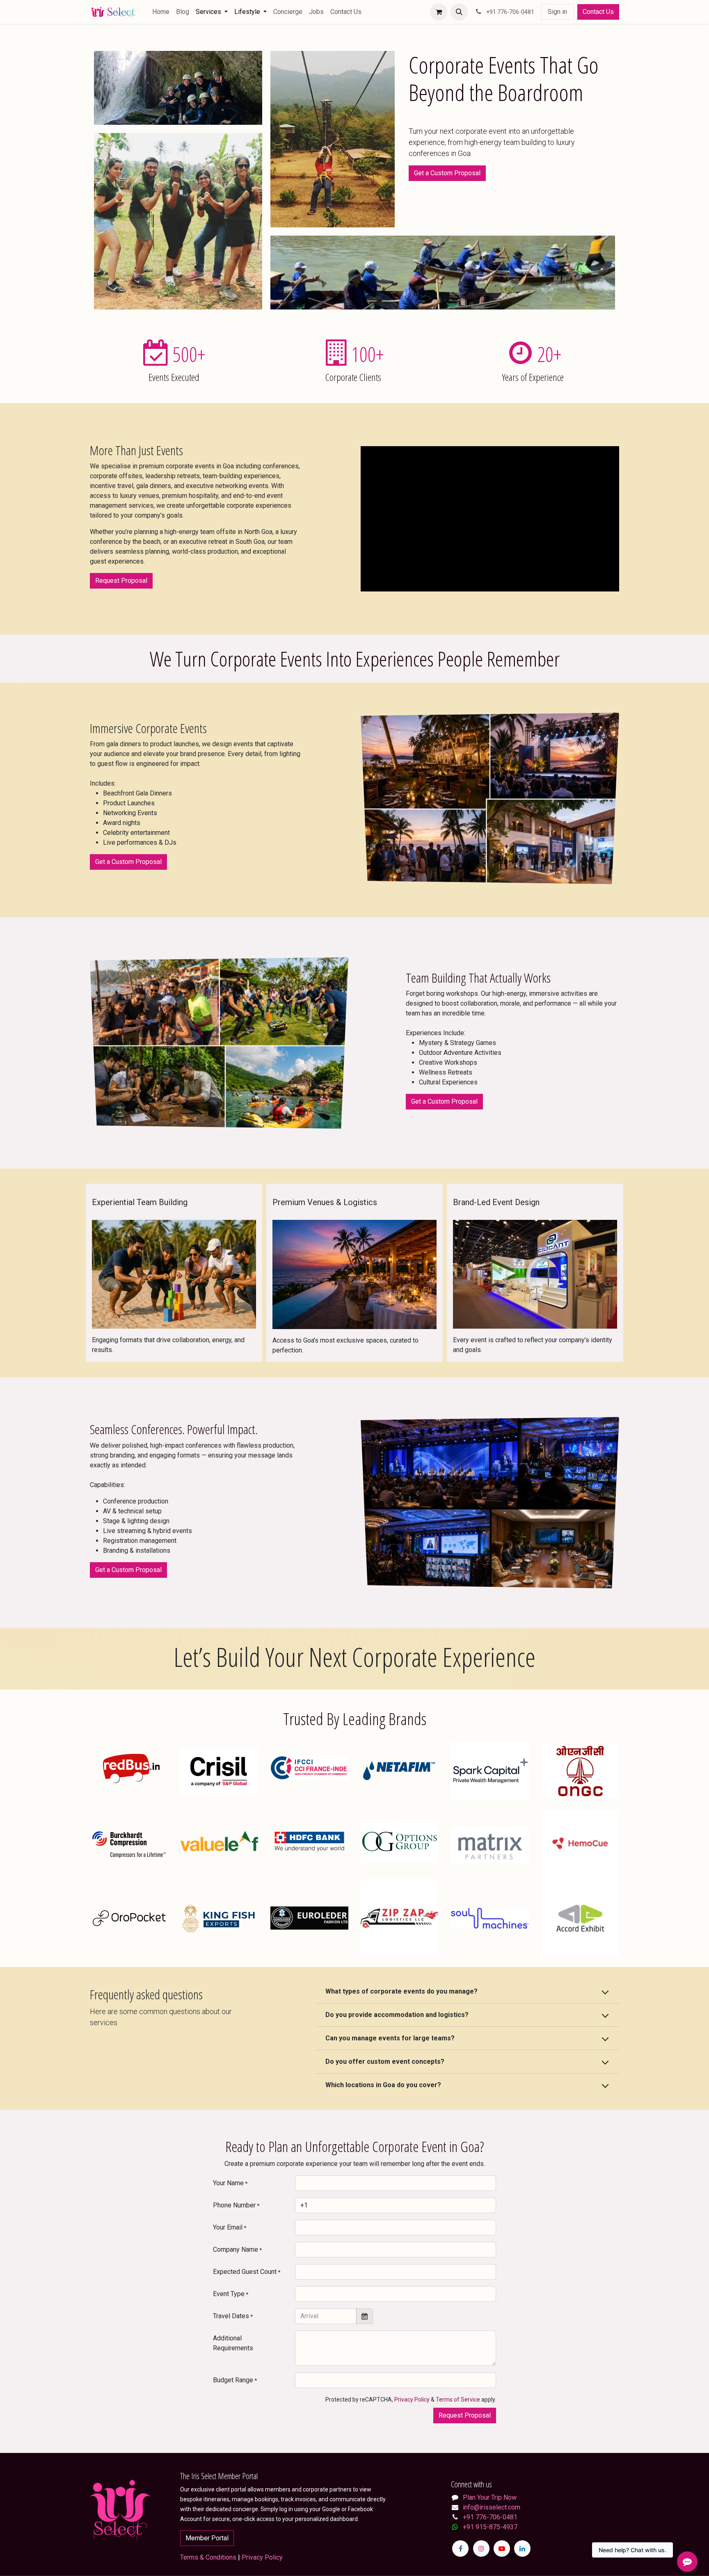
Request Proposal (121, 581)
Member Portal (207, 2538)
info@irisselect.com (492, 2507)
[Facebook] (460, 2548)
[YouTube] (502, 2548)
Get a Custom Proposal (447, 173)
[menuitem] (161, 12)
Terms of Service (458, 2400)
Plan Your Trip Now (490, 2497)
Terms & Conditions (208, 2557)
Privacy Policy (412, 2400)
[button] (459, 12)
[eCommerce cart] (439, 12)
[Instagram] (481, 2548)
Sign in (557, 12)
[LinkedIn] (522, 2548)
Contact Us (598, 12)
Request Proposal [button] (465, 2415)
